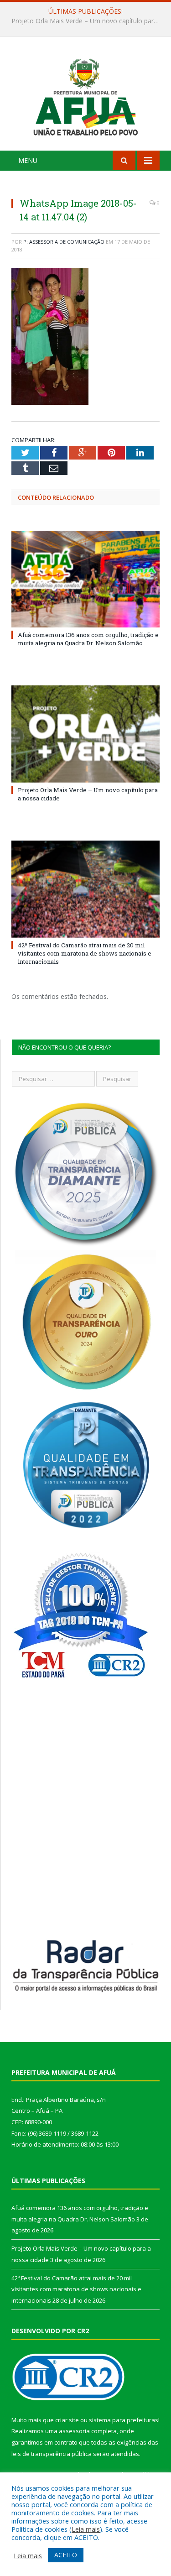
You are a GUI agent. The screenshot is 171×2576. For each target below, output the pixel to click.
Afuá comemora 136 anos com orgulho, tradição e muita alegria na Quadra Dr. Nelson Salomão (88, 639)
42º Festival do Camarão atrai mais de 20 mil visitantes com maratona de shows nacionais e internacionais (85, 953)
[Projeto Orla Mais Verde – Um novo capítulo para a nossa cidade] (85, 734)
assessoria (74, 2431)
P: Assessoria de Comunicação (64, 242)
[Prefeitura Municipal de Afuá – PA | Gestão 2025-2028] (85, 95)
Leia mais (86, 2529)
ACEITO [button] (66, 2555)
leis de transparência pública (52, 2454)
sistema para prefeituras (124, 2420)
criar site (67, 2420)
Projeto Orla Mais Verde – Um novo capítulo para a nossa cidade (88, 21)
